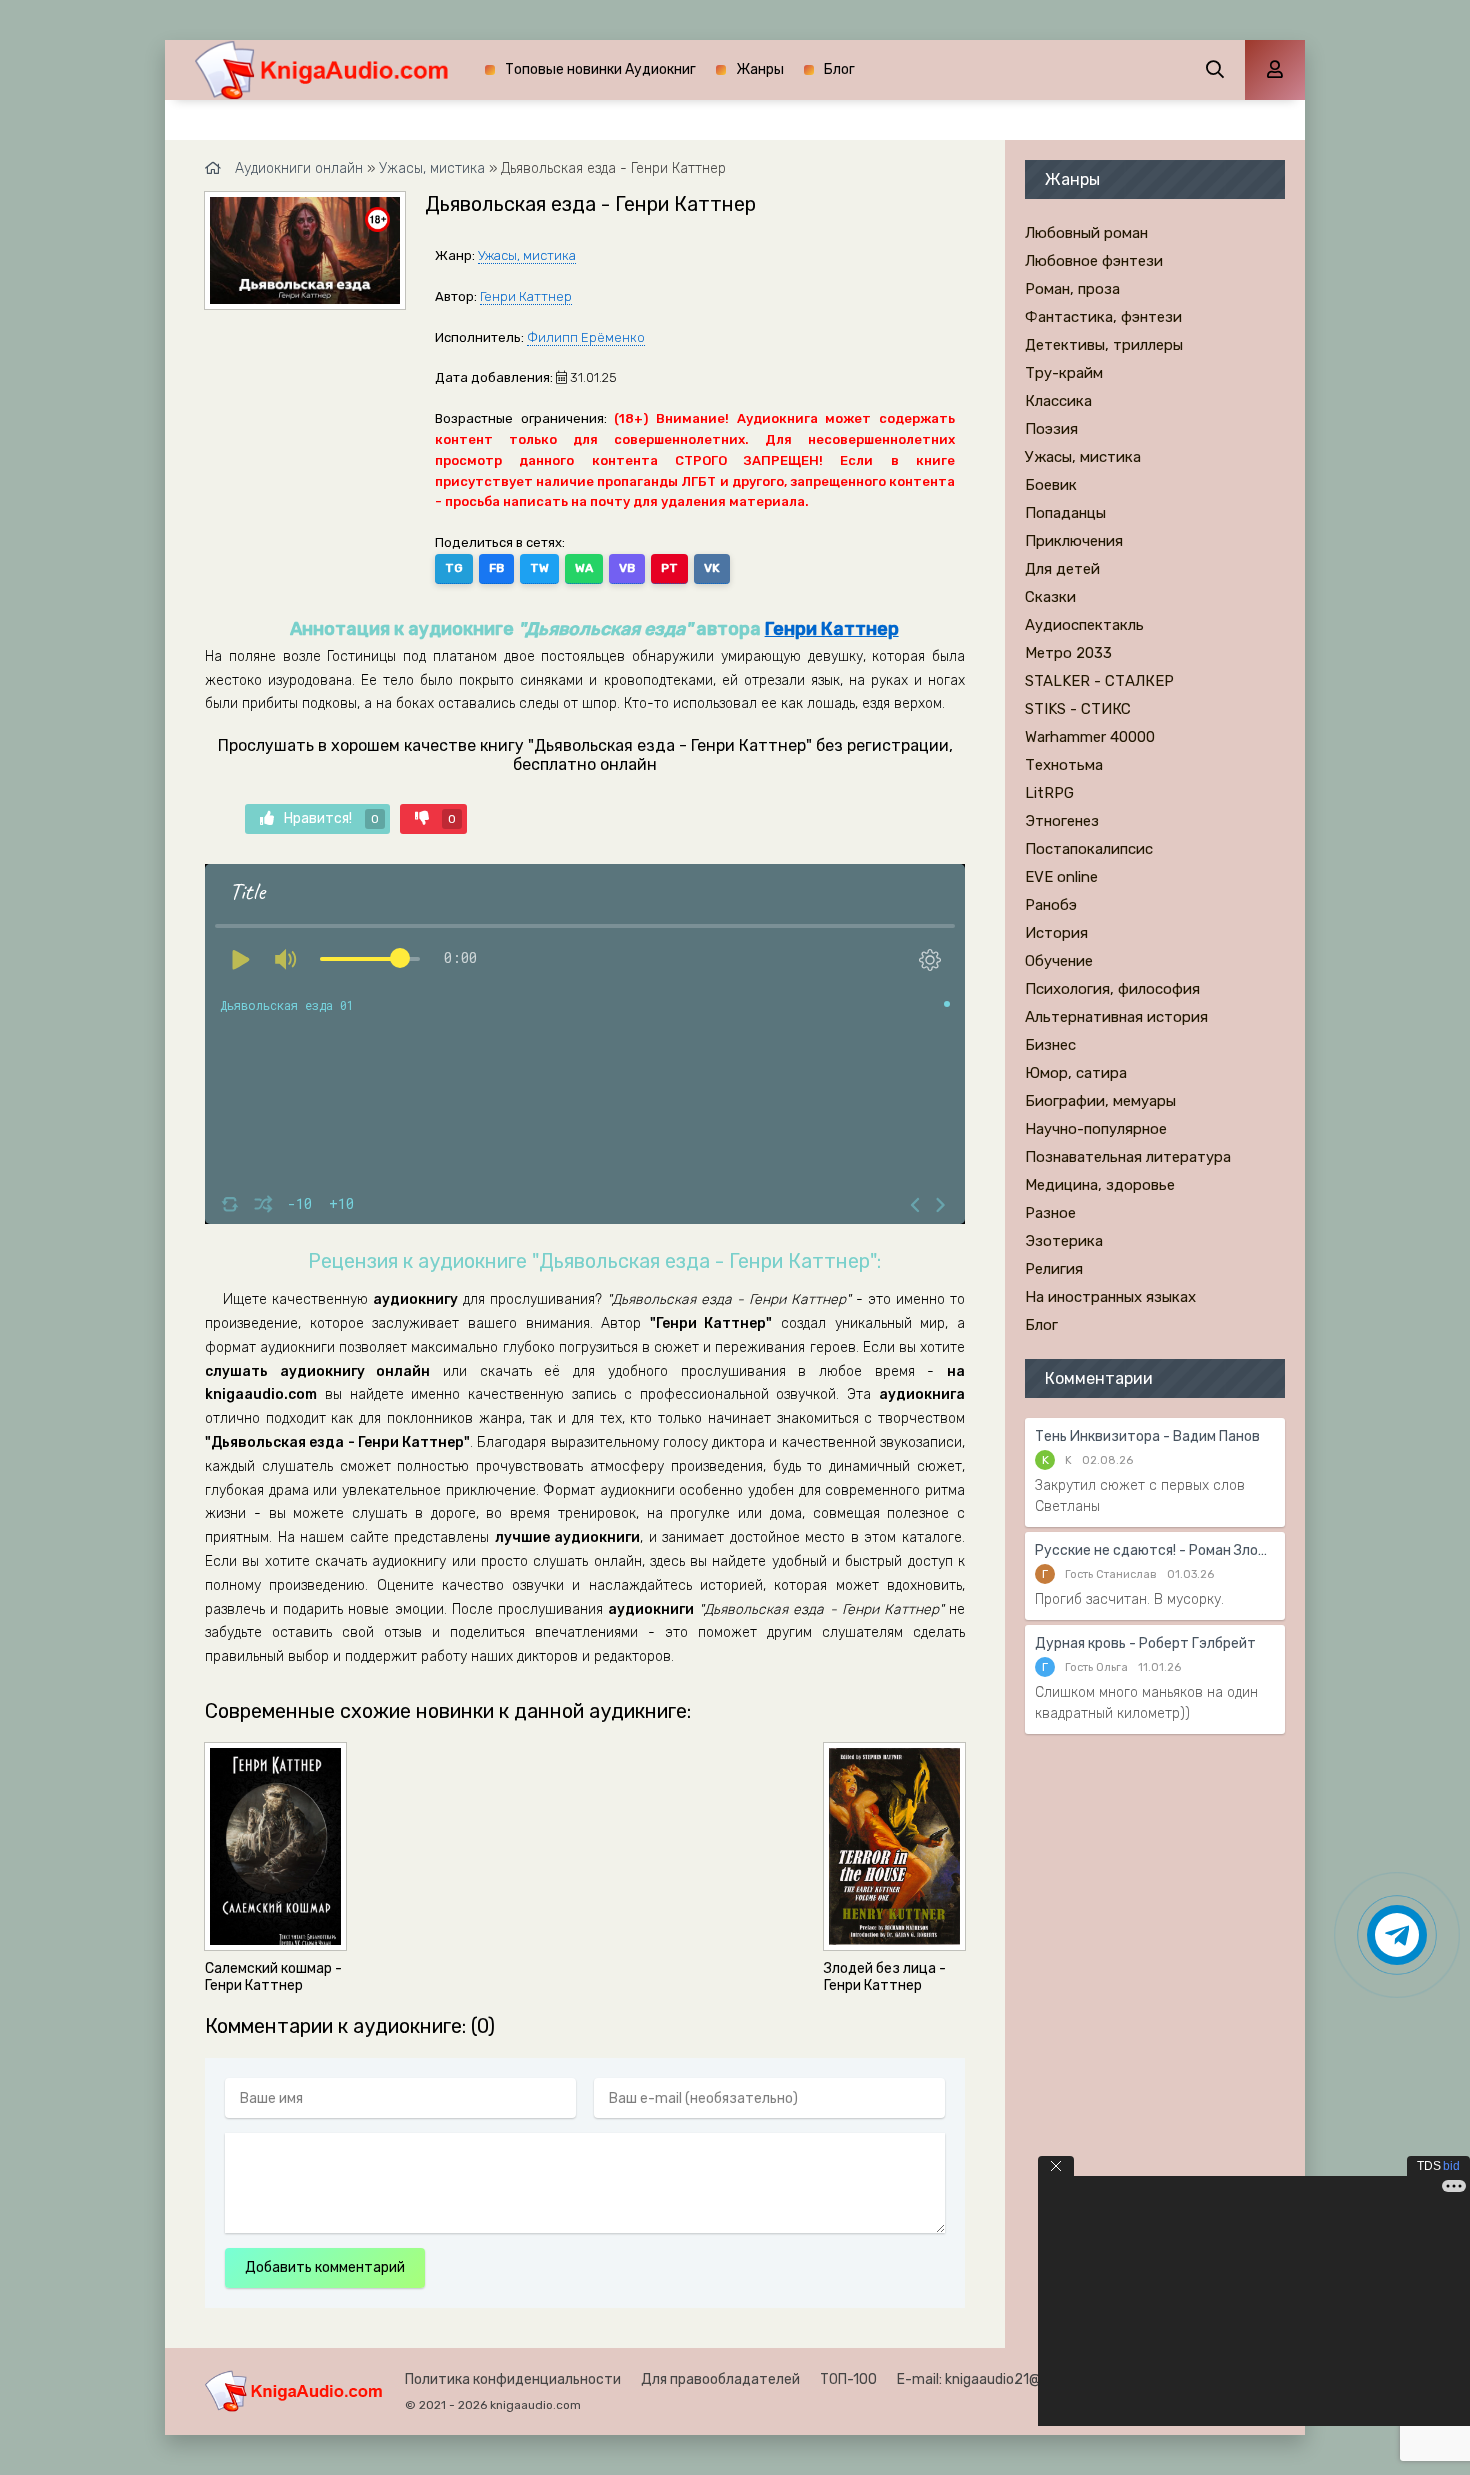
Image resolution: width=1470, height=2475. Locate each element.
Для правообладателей (720, 2379)
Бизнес (1050, 1045)
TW (539, 568)
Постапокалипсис (1089, 849)
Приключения (1074, 541)
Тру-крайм (1064, 373)
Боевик (1051, 485)
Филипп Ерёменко (586, 337)
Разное (1050, 1213)
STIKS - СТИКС (1078, 709)
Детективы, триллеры (1104, 345)
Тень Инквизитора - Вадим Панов (1147, 1436)
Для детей (1062, 569)
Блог (839, 69)
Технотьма (1064, 765)
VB (627, 568)
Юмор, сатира (1076, 1073)
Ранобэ (1051, 905)
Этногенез (1062, 821)
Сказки (1050, 597)
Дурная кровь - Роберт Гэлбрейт (1145, 1643)
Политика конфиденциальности (513, 2379)
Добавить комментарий (325, 2267)
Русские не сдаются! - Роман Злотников (1155, 1550)
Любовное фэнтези (1094, 261)
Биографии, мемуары (1100, 1101)
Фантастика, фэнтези (1103, 317)
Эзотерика (1064, 1241)
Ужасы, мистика (527, 255)
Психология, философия (1112, 989)
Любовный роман (1086, 233)
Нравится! (331, 818)
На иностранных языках (1110, 1297)
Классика (1058, 401)
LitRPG (1049, 793)
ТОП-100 (848, 2379)
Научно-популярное (1096, 1129)
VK (712, 568)
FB (496, 568)
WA (584, 568)
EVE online (1061, 877)
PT (669, 568)
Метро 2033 (1068, 653)
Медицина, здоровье (1100, 1185)
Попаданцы (1065, 513)
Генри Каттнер (526, 296)
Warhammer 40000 (1090, 737)
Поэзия (1051, 429)
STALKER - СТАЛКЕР (1099, 681)
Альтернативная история (1116, 1017)
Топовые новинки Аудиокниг (600, 69)
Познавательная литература (1128, 1157)
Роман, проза (1072, 289)
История (1056, 933)
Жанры (760, 69)
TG (454, 568)
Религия (1054, 1269)
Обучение (1059, 961)
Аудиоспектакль (1084, 625)
